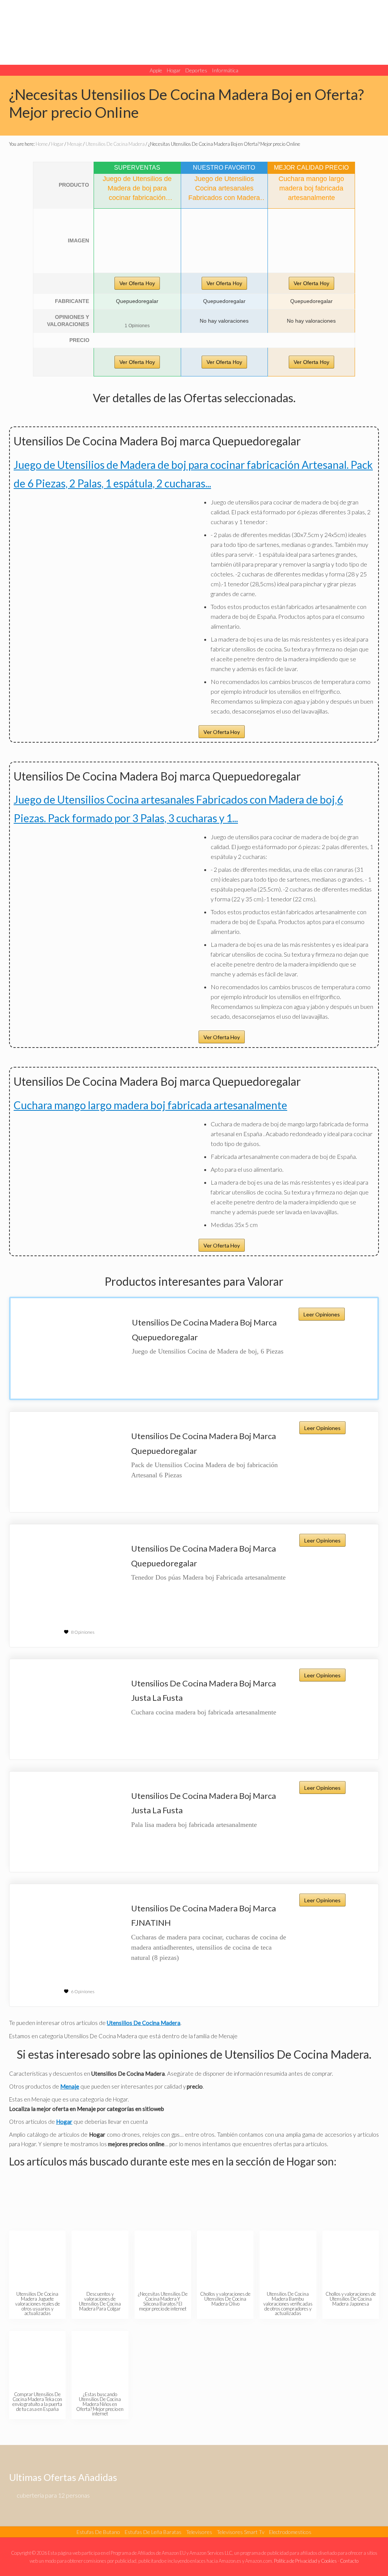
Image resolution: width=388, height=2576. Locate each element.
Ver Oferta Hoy (137, 283)
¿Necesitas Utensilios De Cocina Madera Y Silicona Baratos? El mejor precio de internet (163, 2301)
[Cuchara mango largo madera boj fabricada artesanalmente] (311, 241)
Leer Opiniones (322, 1314)
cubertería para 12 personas (53, 2495)
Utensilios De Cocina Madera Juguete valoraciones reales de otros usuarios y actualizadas (38, 2304)
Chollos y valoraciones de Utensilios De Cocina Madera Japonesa (351, 2299)
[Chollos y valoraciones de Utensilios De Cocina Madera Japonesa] (351, 2259)
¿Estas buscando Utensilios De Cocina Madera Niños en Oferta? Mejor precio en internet (100, 2404)
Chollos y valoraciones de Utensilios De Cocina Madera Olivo (225, 2299)
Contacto (349, 2561)
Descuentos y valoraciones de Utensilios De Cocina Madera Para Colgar (100, 2301)
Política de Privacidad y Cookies (305, 2561)
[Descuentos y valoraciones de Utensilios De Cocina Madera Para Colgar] (100, 2259)
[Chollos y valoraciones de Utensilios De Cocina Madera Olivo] (226, 2259)
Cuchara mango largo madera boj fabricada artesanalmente (150, 1105)
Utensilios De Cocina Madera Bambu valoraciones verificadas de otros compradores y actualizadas (288, 2304)
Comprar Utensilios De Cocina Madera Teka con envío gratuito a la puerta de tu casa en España (37, 2401)
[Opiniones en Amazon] (137, 317)
